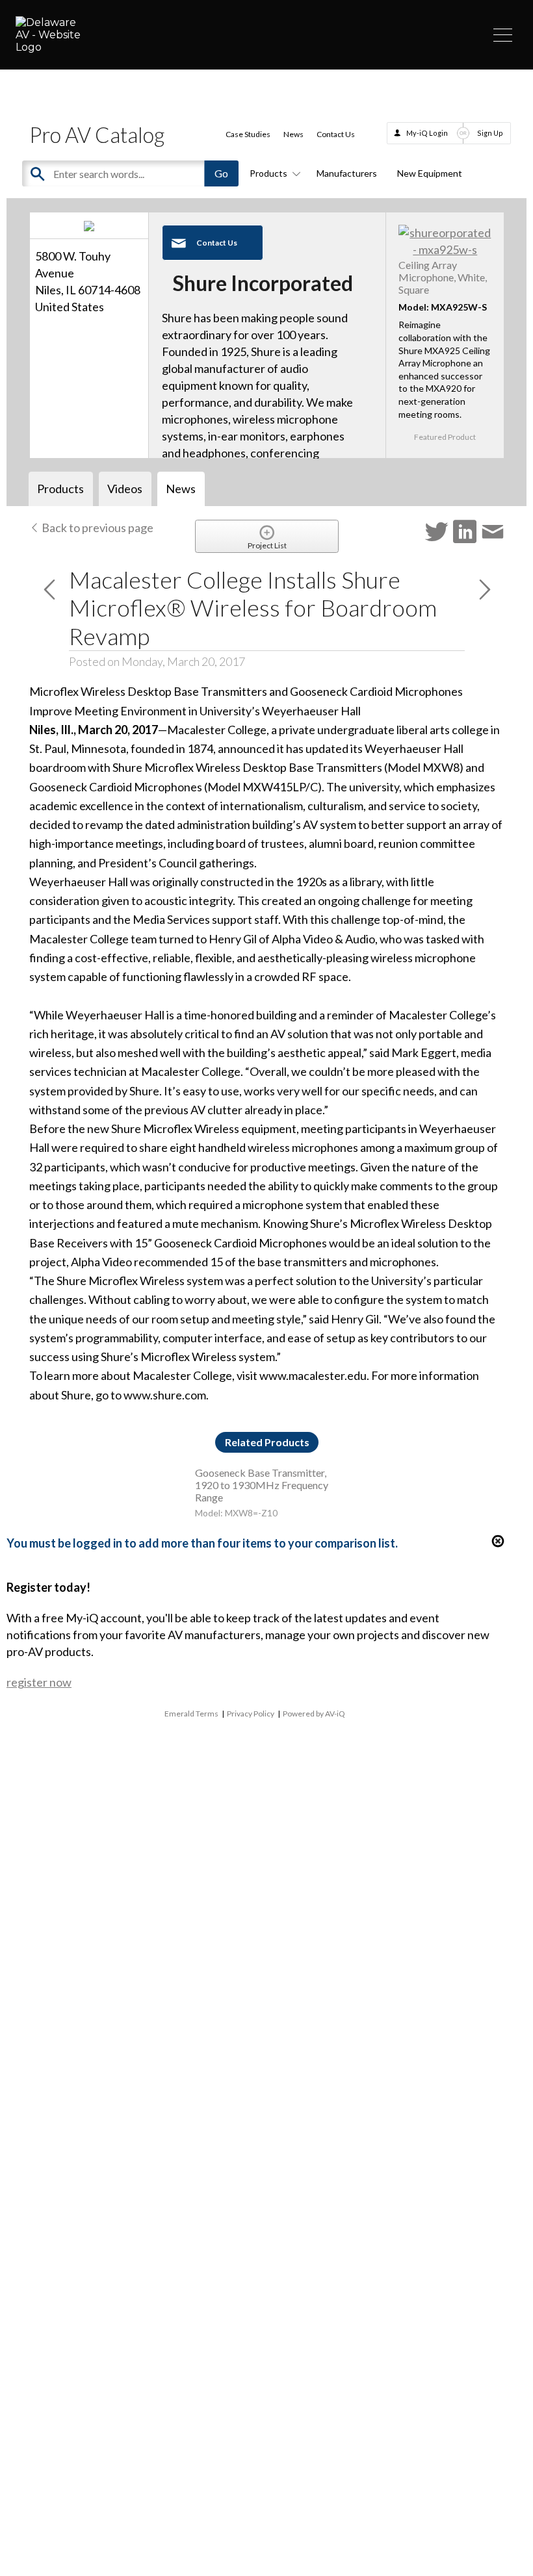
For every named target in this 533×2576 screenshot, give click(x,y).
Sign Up (490, 133)
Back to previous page (97, 528)
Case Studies (248, 134)
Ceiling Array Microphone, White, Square (443, 277)
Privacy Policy (251, 1714)
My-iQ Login (427, 133)
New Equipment (430, 173)
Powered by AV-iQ (314, 1714)
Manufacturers (347, 173)
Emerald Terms (191, 1714)
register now (39, 1682)
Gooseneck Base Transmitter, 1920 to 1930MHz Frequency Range (262, 1485)
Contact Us (336, 134)
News (293, 134)
